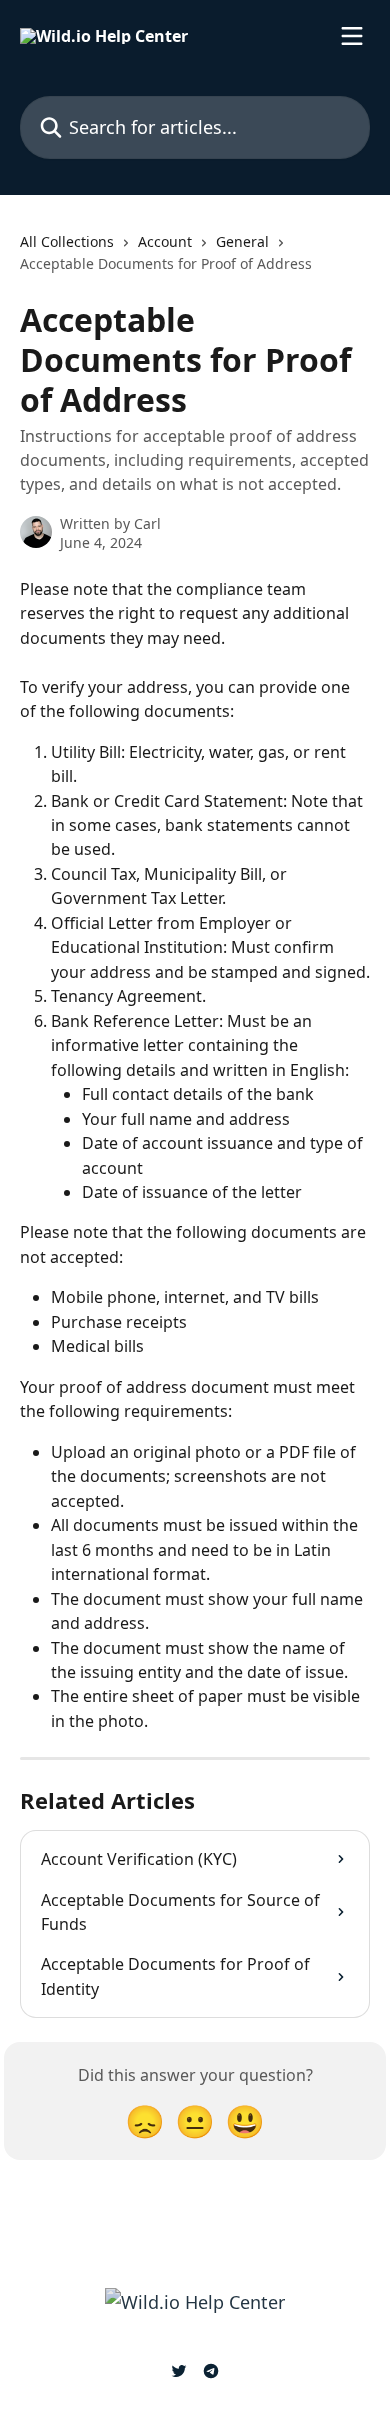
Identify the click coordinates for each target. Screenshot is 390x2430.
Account (165, 241)
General (242, 241)
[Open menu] (352, 36)
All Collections (67, 241)
